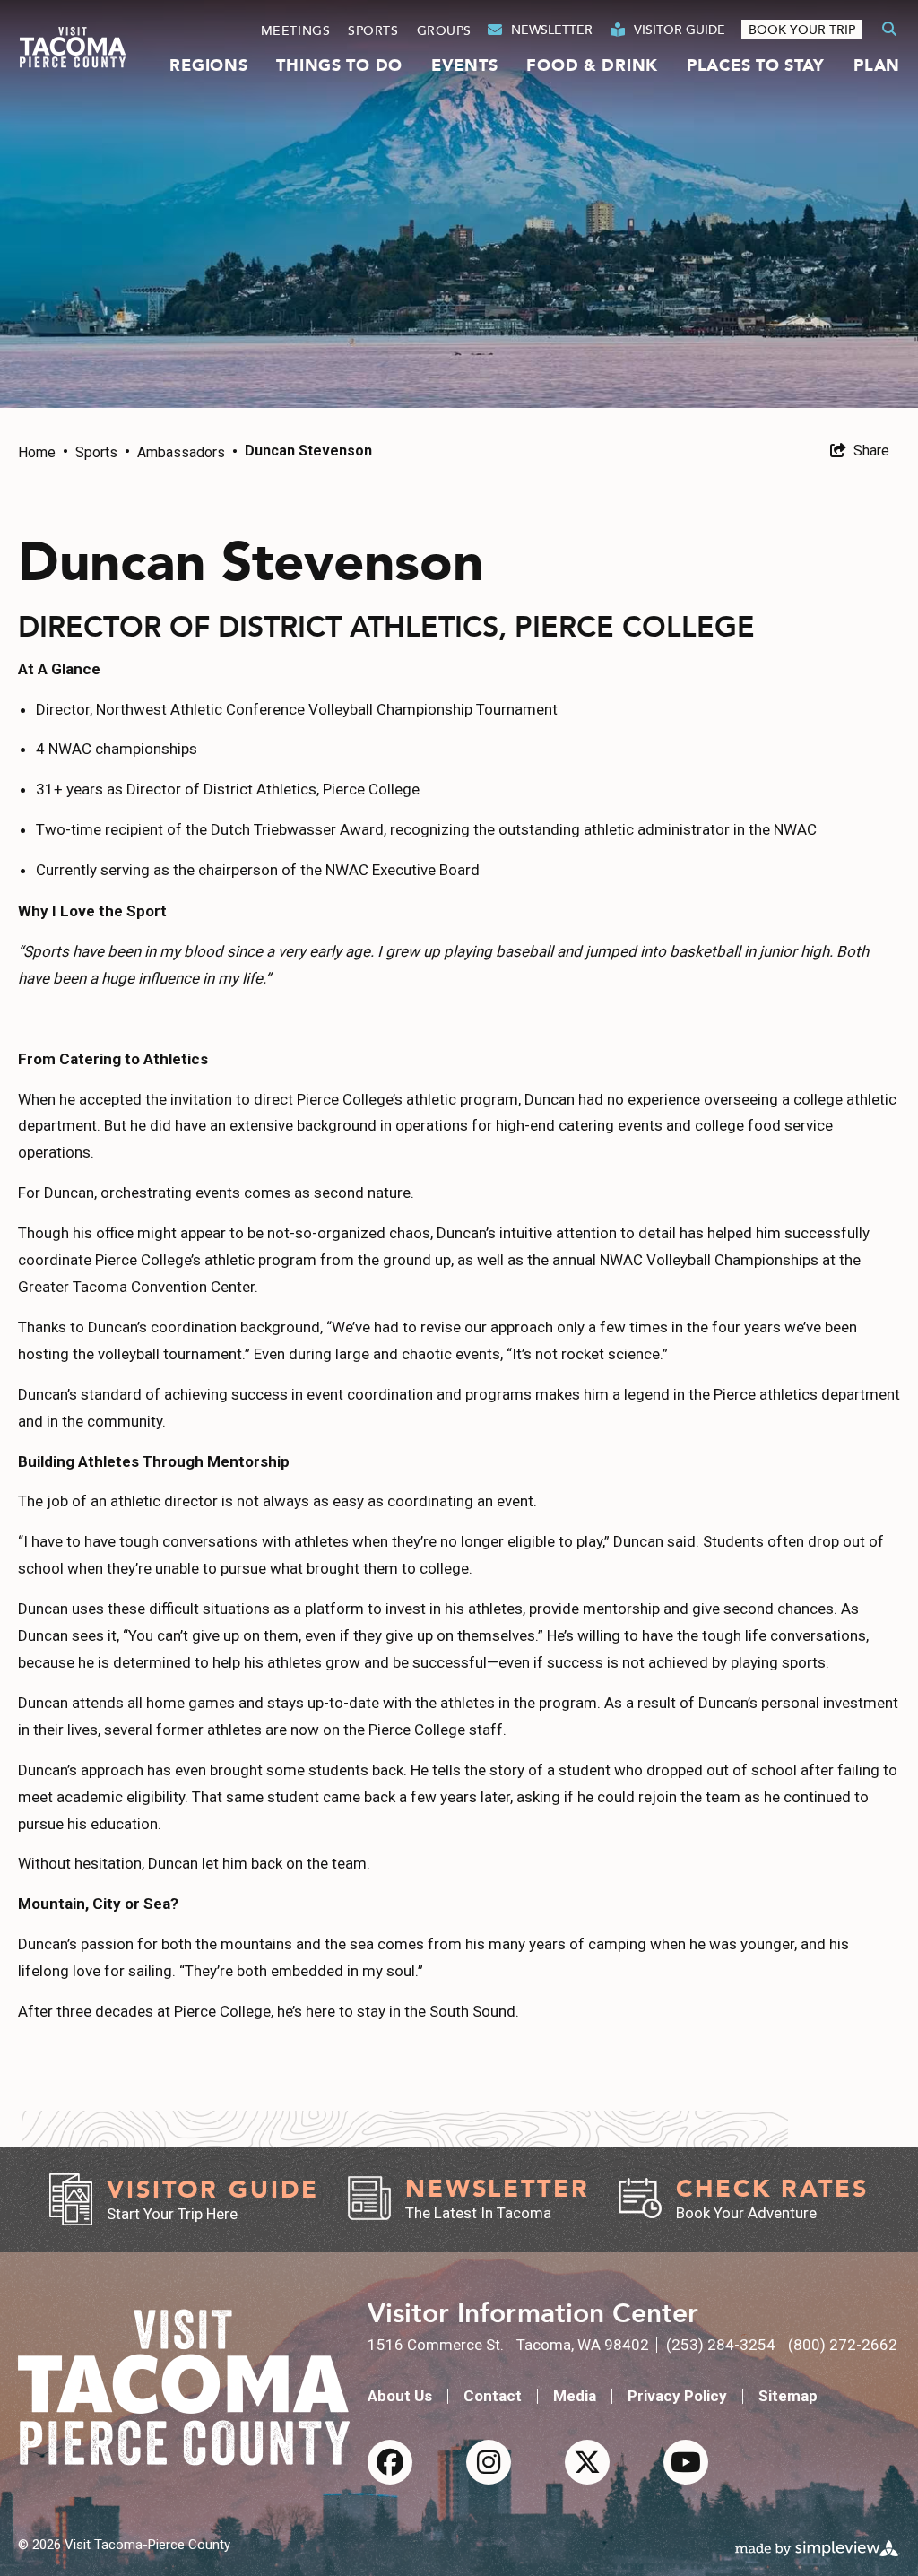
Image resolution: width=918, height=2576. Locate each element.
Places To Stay (756, 66)
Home (43, 452)
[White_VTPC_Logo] (184, 2387)
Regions (208, 66)
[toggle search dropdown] (889, 30)
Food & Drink (592, 66)
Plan (877, 66)
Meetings (295, 30)
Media (575, 2396)
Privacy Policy (677, 2396)
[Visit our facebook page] (390, 2462)
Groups (444, 30)
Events (464, 66)
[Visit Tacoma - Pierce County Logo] (73, 47)
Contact (493, 2396)
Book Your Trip (802, 29)
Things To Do (339, 66)
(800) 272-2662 (843, 2345)
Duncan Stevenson (308, 451)
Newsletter (552, 30)
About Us (400, 2396)
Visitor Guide (680, 30)
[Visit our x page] (587, 2462)
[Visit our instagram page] (489, 2462)
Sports (373, 30)
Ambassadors (187, 452)
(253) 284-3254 (721, 2345)
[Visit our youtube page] (686, 2462)
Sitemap (788, 2396)
